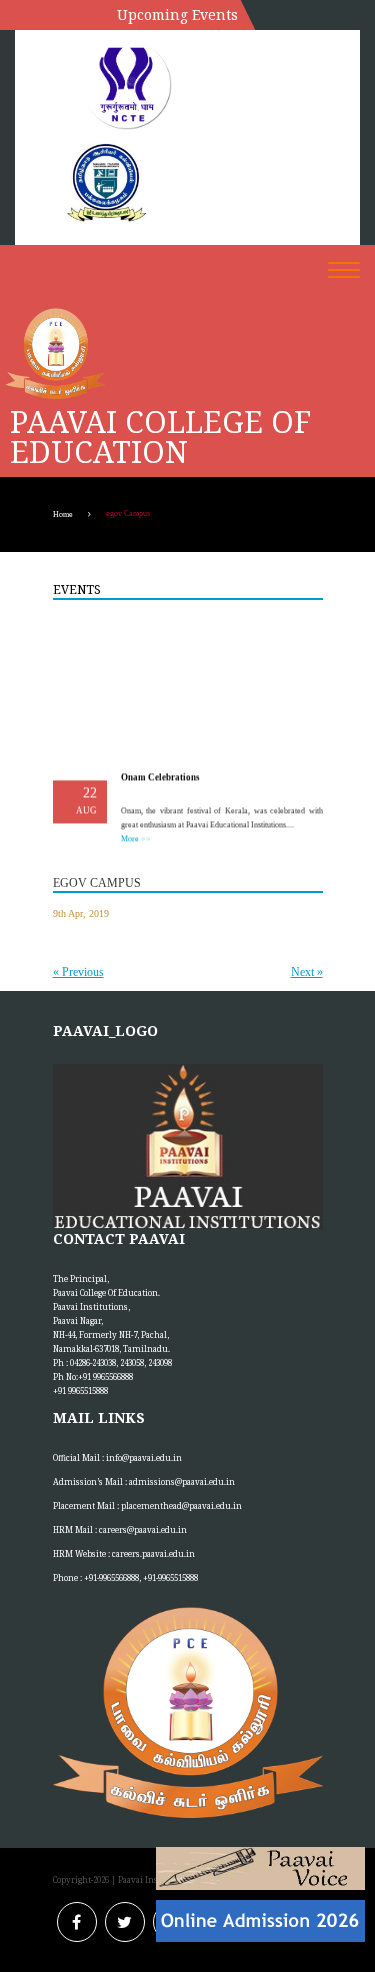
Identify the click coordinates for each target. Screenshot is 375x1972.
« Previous (78, 972)
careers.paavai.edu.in (153, 1553)
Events (77, 589)
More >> (135, 836)
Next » (307, 972)
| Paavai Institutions (151, 1879)
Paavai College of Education (160, 437)
